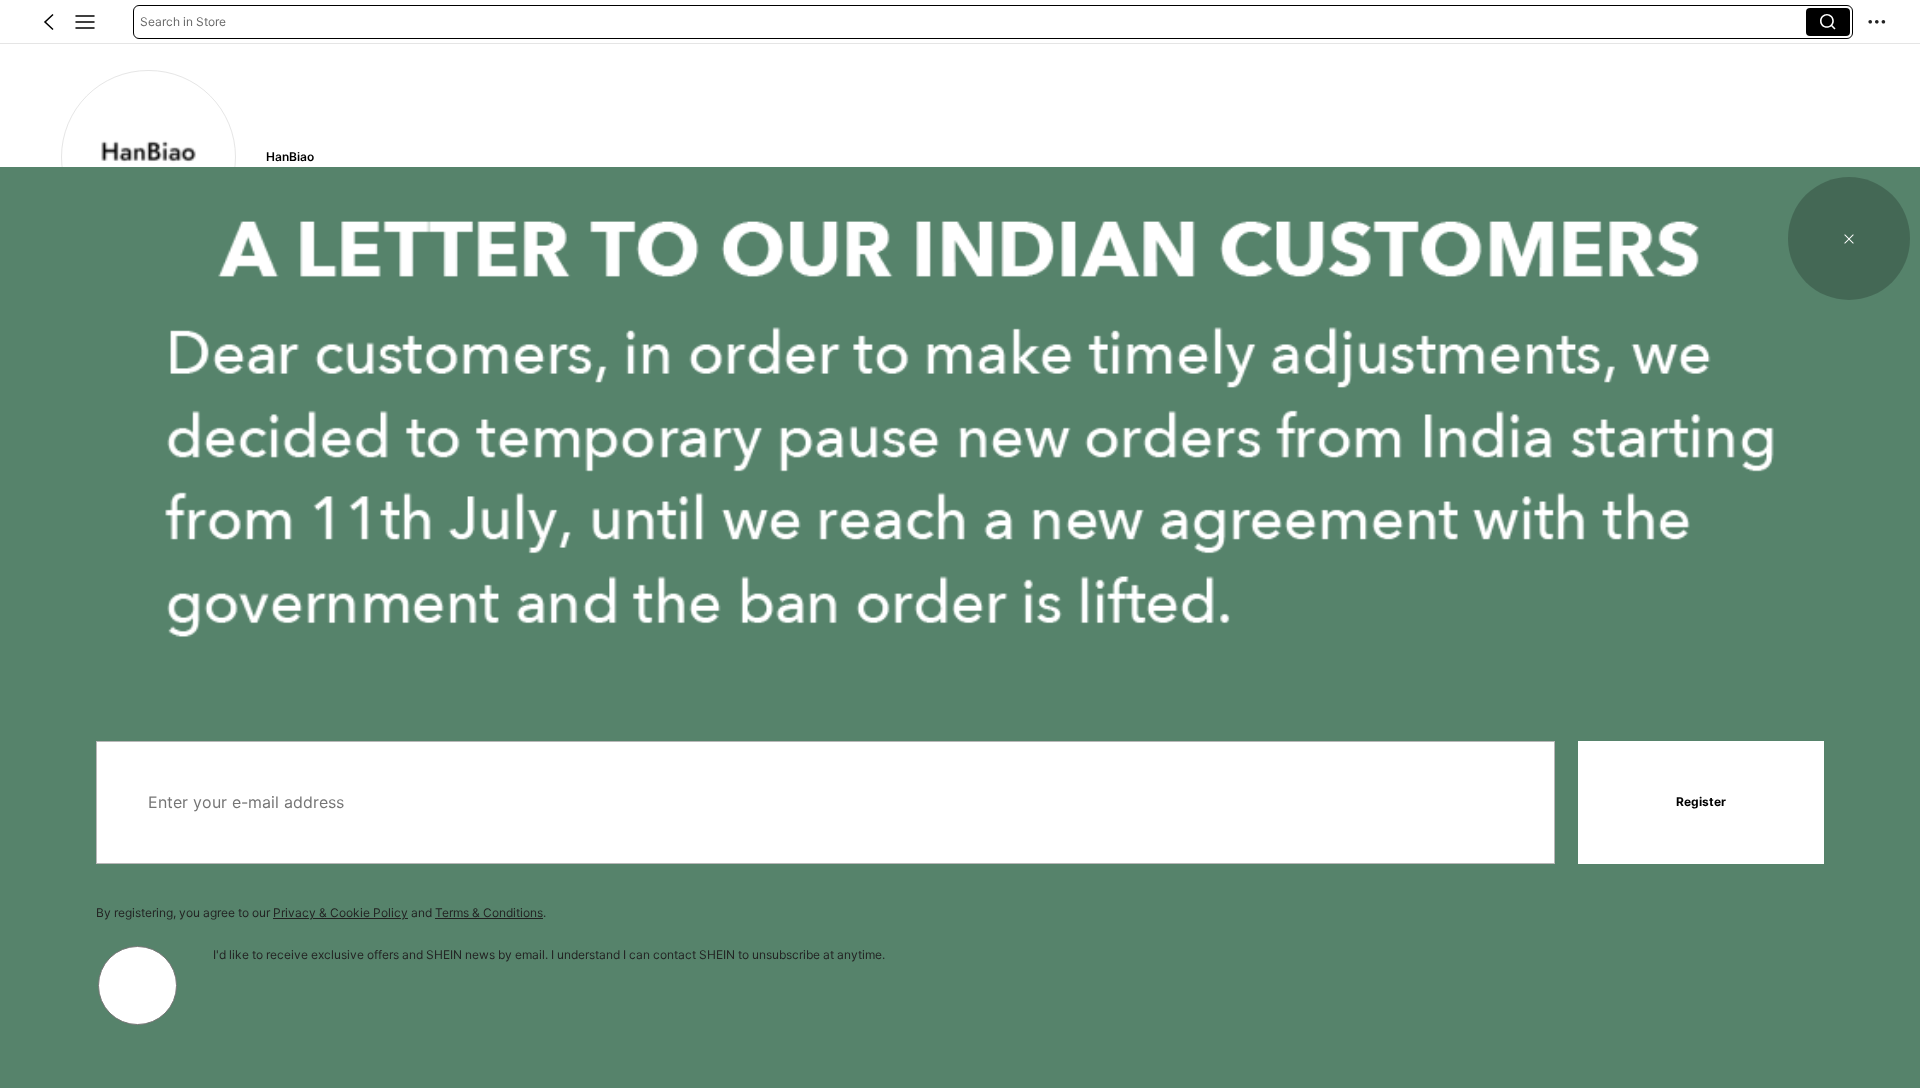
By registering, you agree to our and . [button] (321, 912)
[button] (49, 22)
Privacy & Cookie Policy (340, 912)
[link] (148, 157)
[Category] (85, 22)
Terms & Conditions (489, 912)
